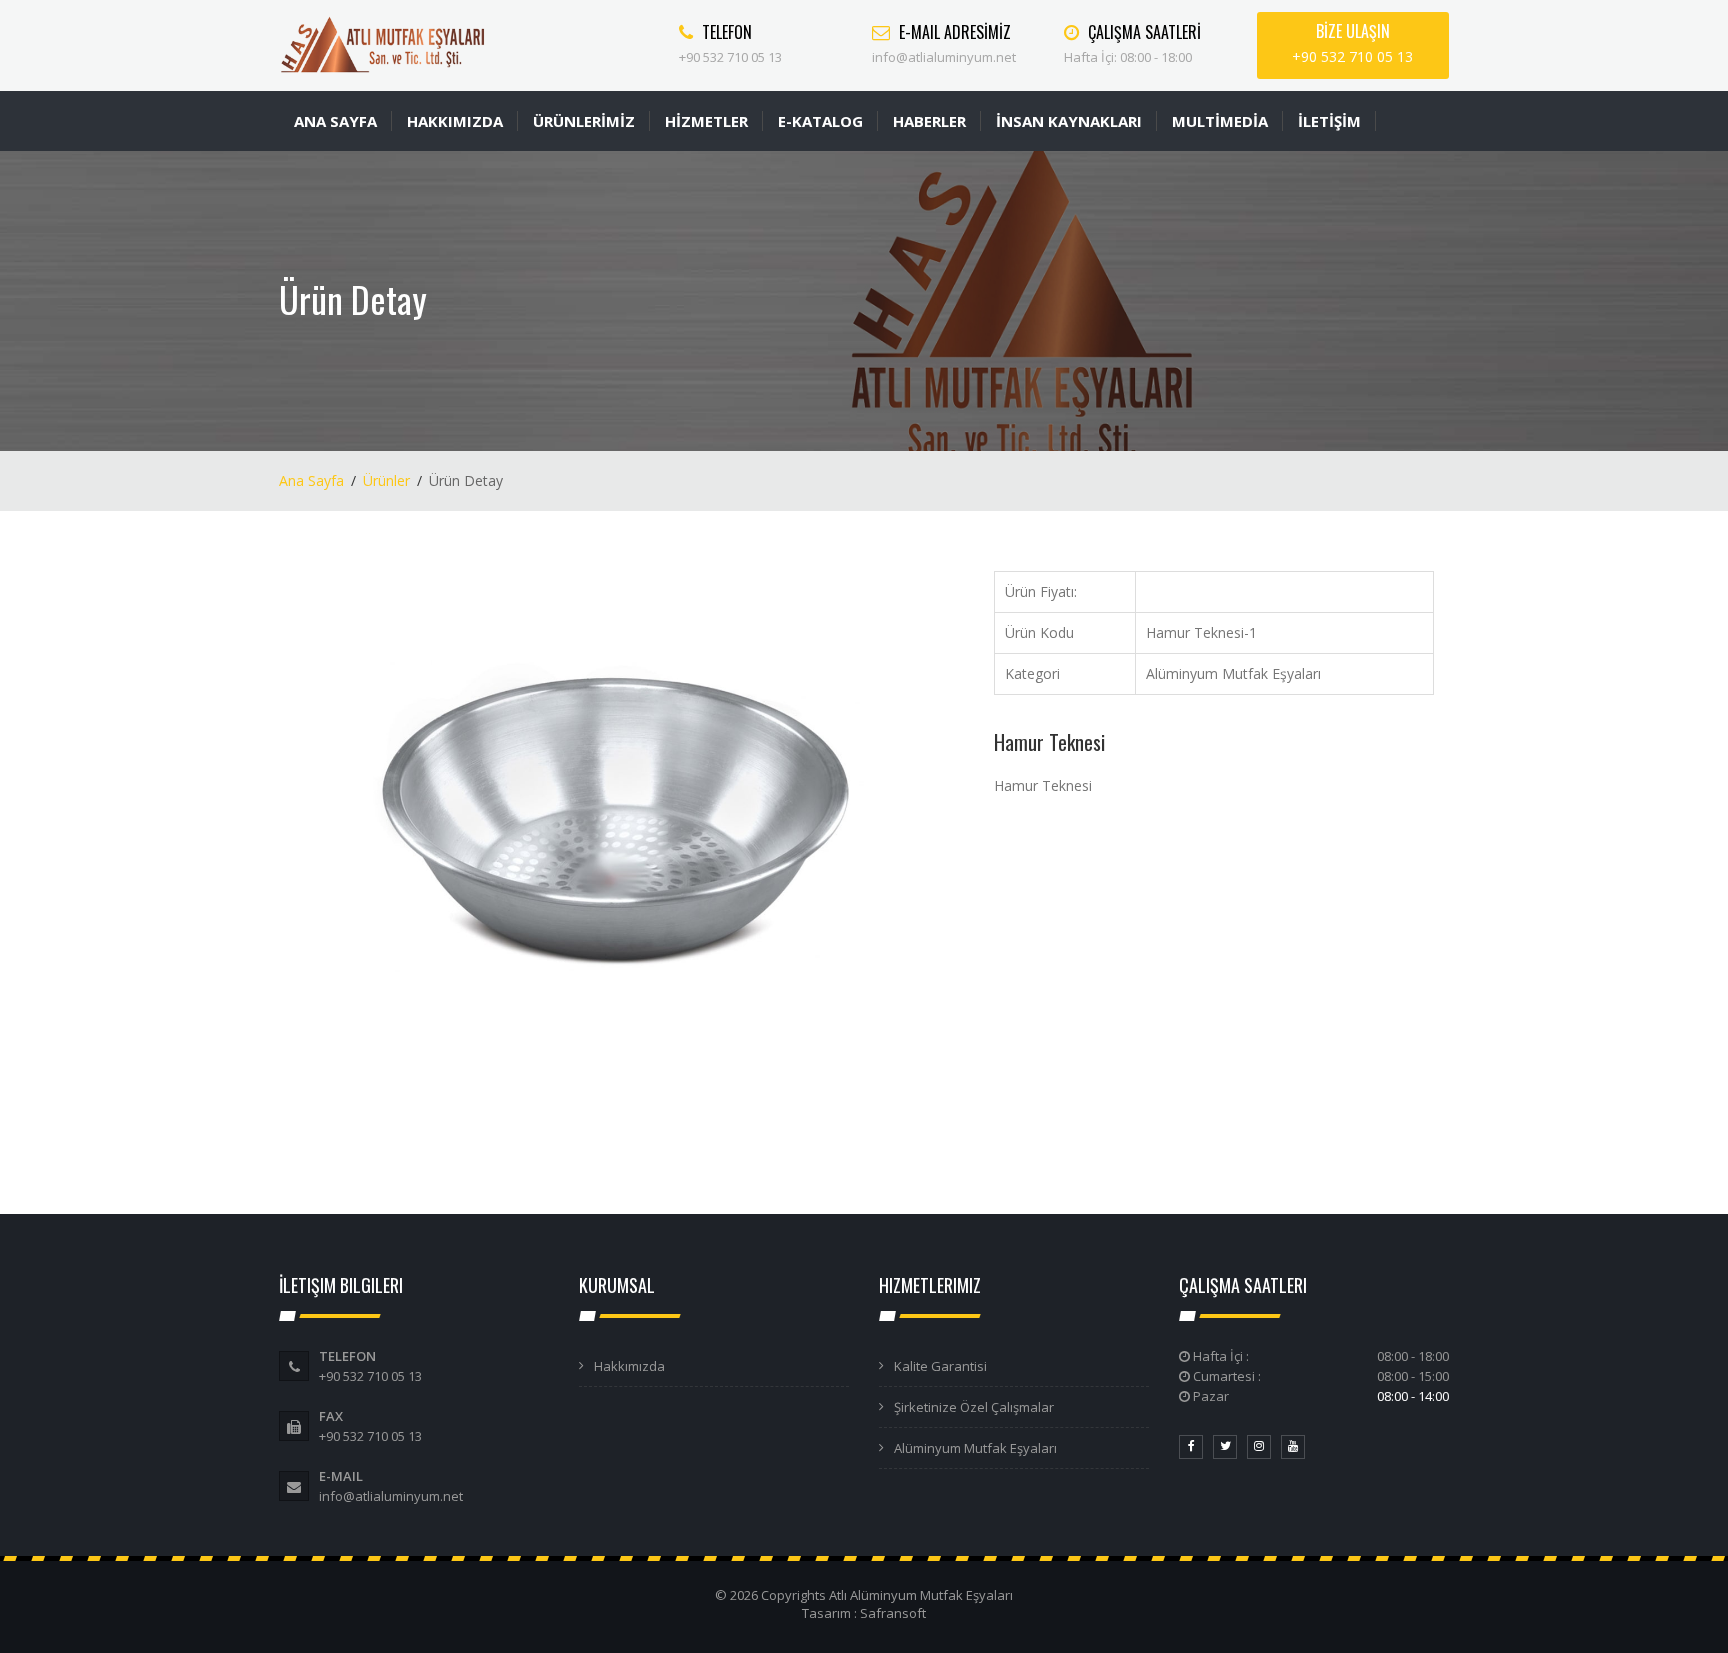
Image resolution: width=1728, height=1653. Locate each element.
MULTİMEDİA (1220, 121)
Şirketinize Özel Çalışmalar (974, 1407)
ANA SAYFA (335, 121)
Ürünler (386, 480)
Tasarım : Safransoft (864, 1613)
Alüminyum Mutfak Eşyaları (975, 1448)
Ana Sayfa (311, 480)
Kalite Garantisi (940, 1366)
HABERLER (929, 121)
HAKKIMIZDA (455, 121)
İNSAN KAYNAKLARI (1069, 121)
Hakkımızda (629, 1366)
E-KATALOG (820, 121)
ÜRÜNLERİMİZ (584, 121)
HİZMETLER (706, 121)
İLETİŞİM (1329, 121)
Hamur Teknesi (1049, 742)
